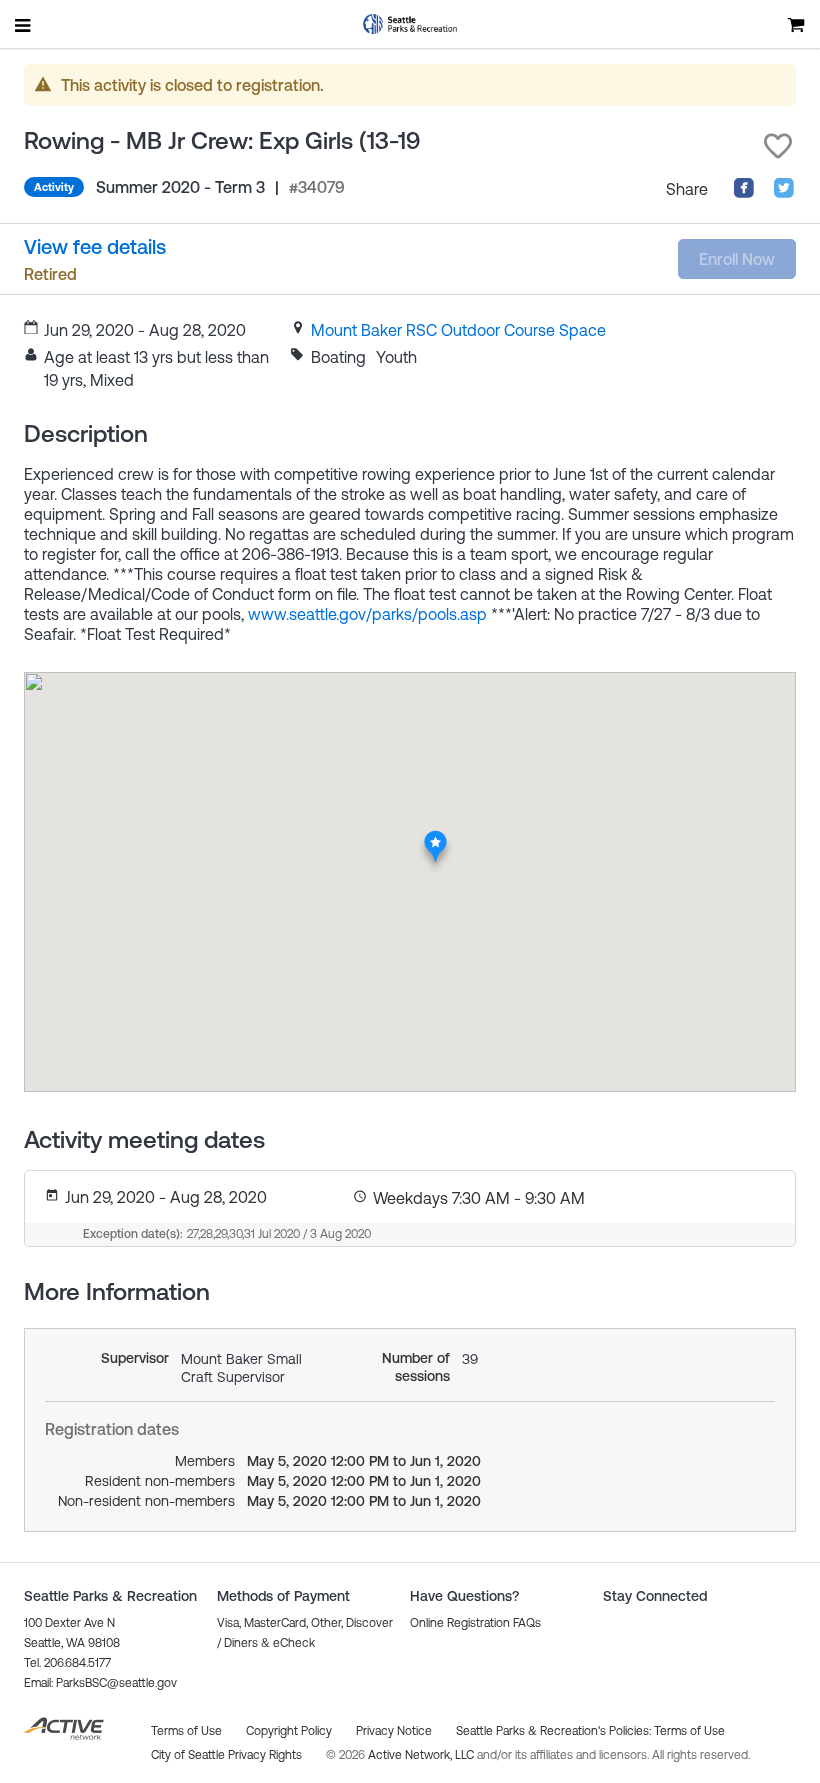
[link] (458, 330)
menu (24, 25)
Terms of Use (689, 1731)
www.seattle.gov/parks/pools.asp (367, 614)
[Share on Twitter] (784, 193)
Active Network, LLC (422, 1755)
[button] (778, 146)
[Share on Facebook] (744, 193)
